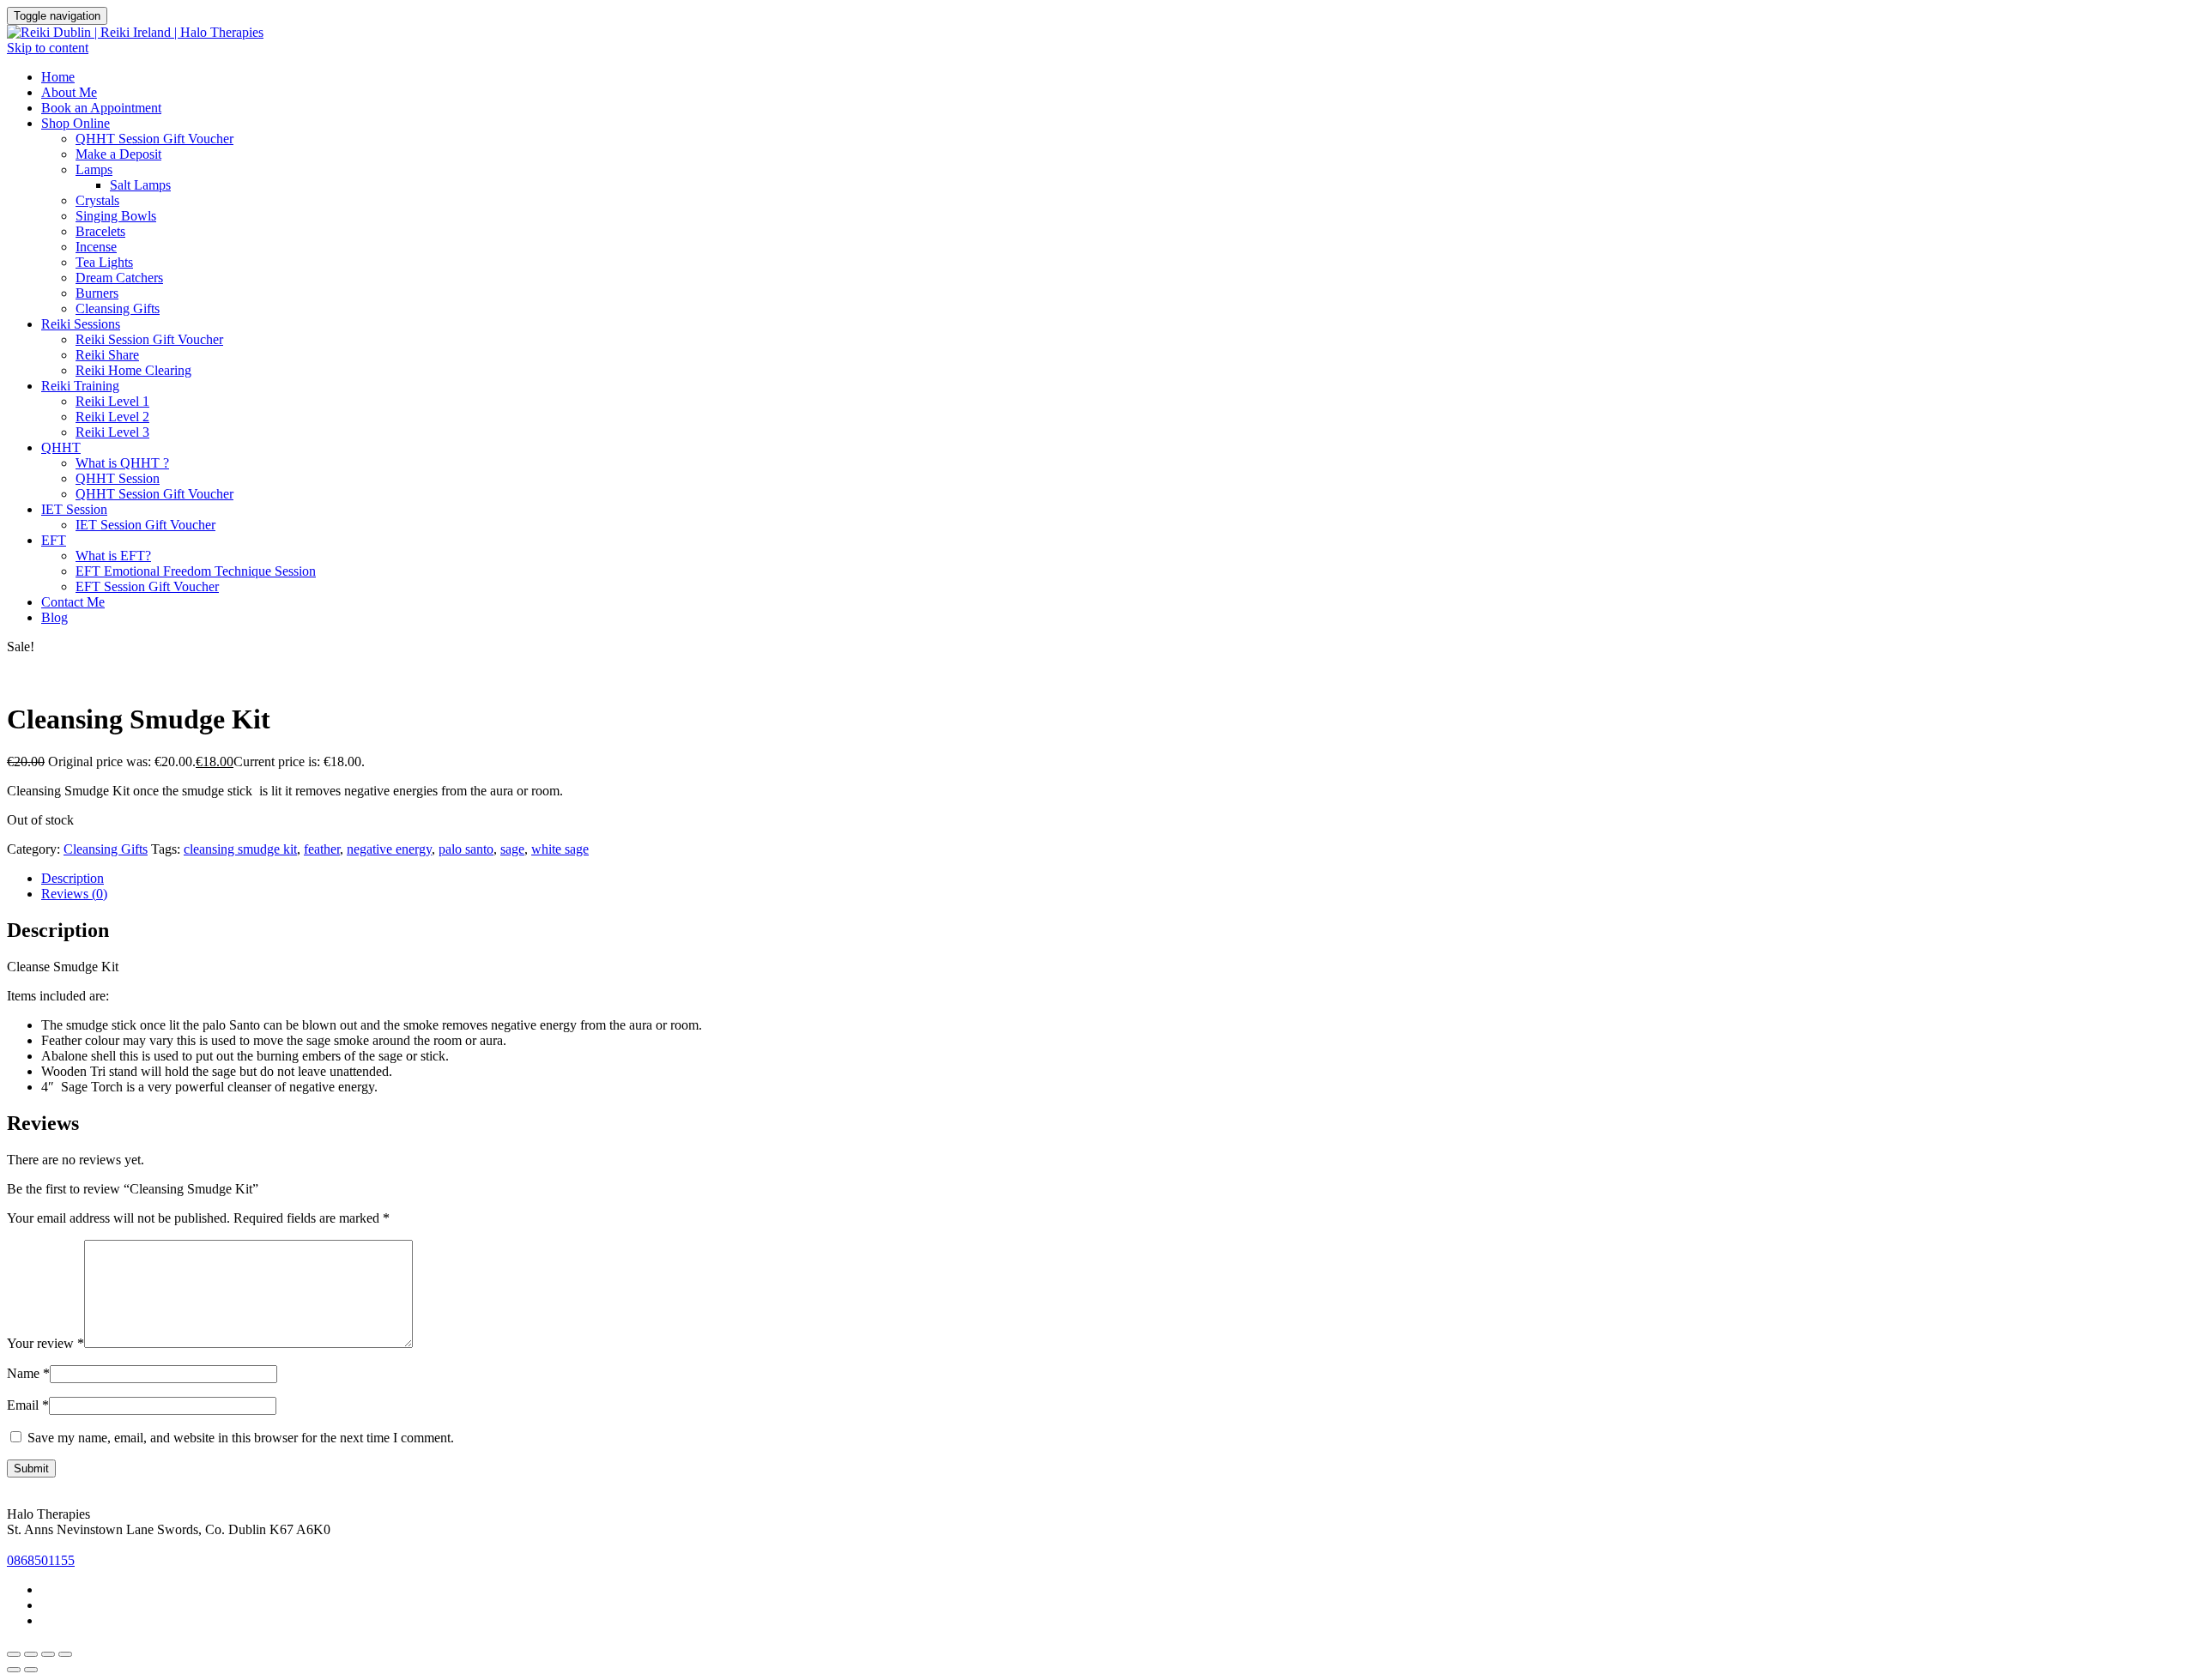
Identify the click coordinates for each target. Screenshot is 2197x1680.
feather (322, 849)
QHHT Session (118, 478)
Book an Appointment (101, 108)
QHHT (61, 447)
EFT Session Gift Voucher (147, 586)
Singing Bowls (116, 216)
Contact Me (73, 602)
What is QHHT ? (122, 463)
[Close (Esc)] (65, 1654)
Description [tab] (73, 878)
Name (28, 1373)
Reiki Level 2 (112, 417)
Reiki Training (80, 386)
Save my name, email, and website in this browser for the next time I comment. (241, 1438)
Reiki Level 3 (112, 432)
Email (28, 1405)
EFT (54, 540)
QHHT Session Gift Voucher (154, 139)
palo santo (466, 849)
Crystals (97, 200)
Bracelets (100, 231)
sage (512, 849)
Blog (54, 617)
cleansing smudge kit (240, 849)
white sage (560, 849)
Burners (97, 293)
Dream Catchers (119, 278)
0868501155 (41, 1560)
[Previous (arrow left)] (14, 1670)
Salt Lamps (140, 185)
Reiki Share (107, 355)
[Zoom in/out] (14, 1654)
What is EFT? (113, 556)
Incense (96, 247)
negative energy (389, 849)
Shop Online (76, 123)
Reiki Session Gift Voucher (149, 339)
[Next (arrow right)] (31, 1670)
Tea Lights (104, 262)
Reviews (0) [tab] (74, 894)
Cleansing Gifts (118, 308)
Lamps (94, 169)
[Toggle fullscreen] (31, 1654)
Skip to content (48, 48)
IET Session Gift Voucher (145, 525)
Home (58, 77)
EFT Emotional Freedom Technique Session (196, 571)
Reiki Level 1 (112, 401)
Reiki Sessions (81, 324)
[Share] (48, 1654)
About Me (69, 92)
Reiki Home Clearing (133, 370)
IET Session (74, 509)
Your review (45, 1343)
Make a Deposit (118, 154)
